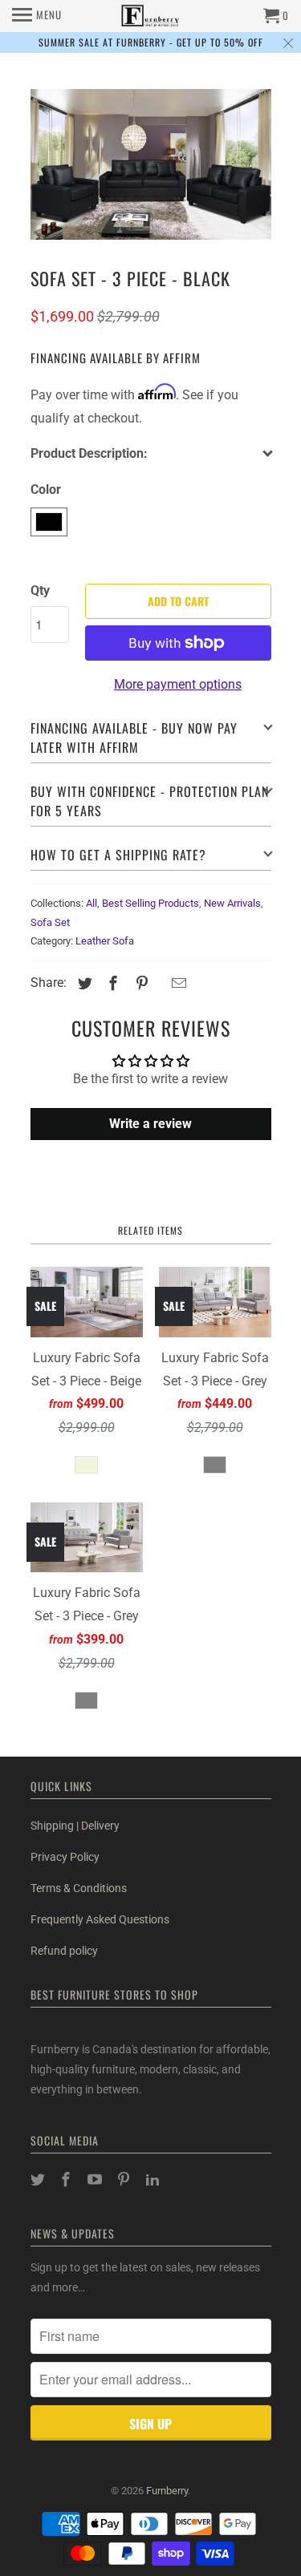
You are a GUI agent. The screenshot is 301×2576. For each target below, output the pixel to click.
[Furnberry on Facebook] (67, 2180)
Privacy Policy (65, 1857)
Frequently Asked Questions (100, 1919)
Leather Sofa (105, 941)
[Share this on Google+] (160, 985)
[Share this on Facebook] (111, 983)
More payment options (178, 684)
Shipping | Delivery (75, 1826)
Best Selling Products (150, 903)
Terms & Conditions (79, 1888)
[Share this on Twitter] (83, 983)
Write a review (150, 1124)
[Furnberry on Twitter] (39, 2180)
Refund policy (64, 1951)
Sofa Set (50, 922)
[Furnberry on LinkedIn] (154, 2180)
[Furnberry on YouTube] (96, 2180)
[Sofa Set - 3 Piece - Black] (151, 164)
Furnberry (167, 2491)
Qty (40, 590)
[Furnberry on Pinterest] (125, 2180)
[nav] (37, 16)
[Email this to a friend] (177, 983)
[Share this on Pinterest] (140, 983)
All (92, 903)
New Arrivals (232, 903)
